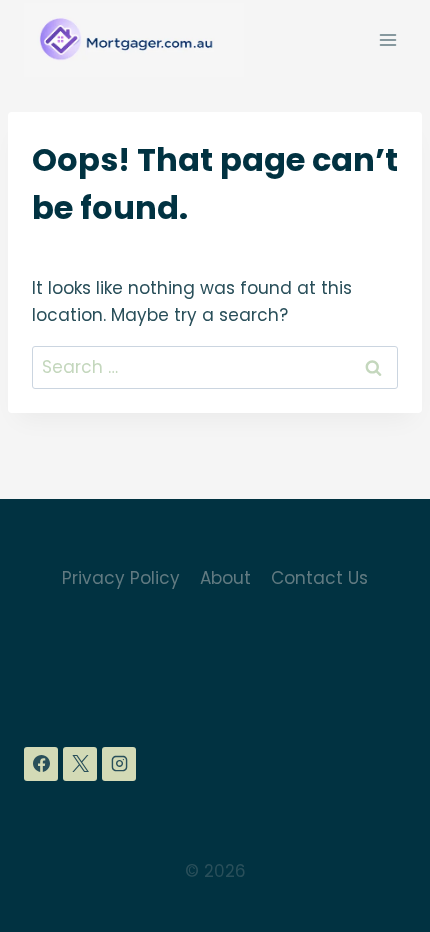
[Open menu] (387, 39)
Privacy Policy (121, 578)
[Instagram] (119, 764)
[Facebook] (41, 764)
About (225, 578)
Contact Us (319, 578)
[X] (80, 764)
